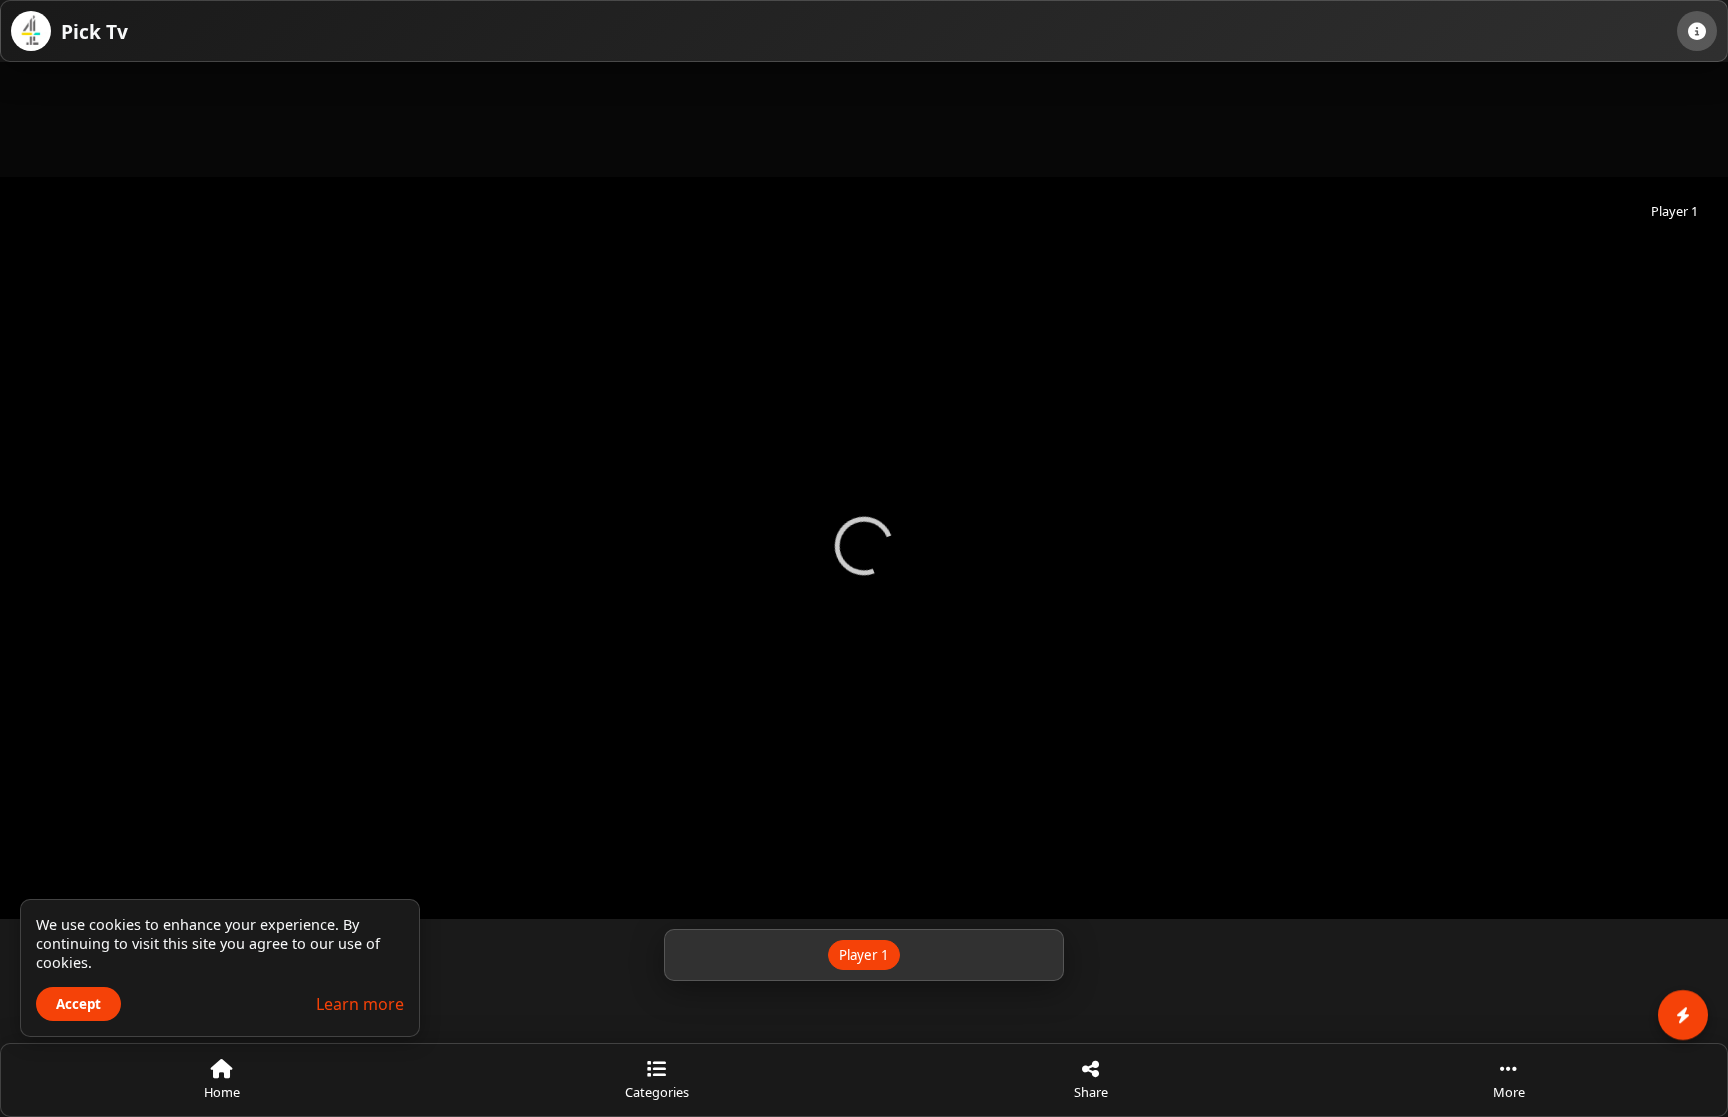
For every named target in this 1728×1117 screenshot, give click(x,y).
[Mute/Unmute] (919, 884)
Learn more (360, 1004)
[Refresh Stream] (864, 884)
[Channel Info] (1697, 31)
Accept (78, 1004)
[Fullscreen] (809, 884)
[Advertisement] (864, 117)
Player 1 (864, 955)
